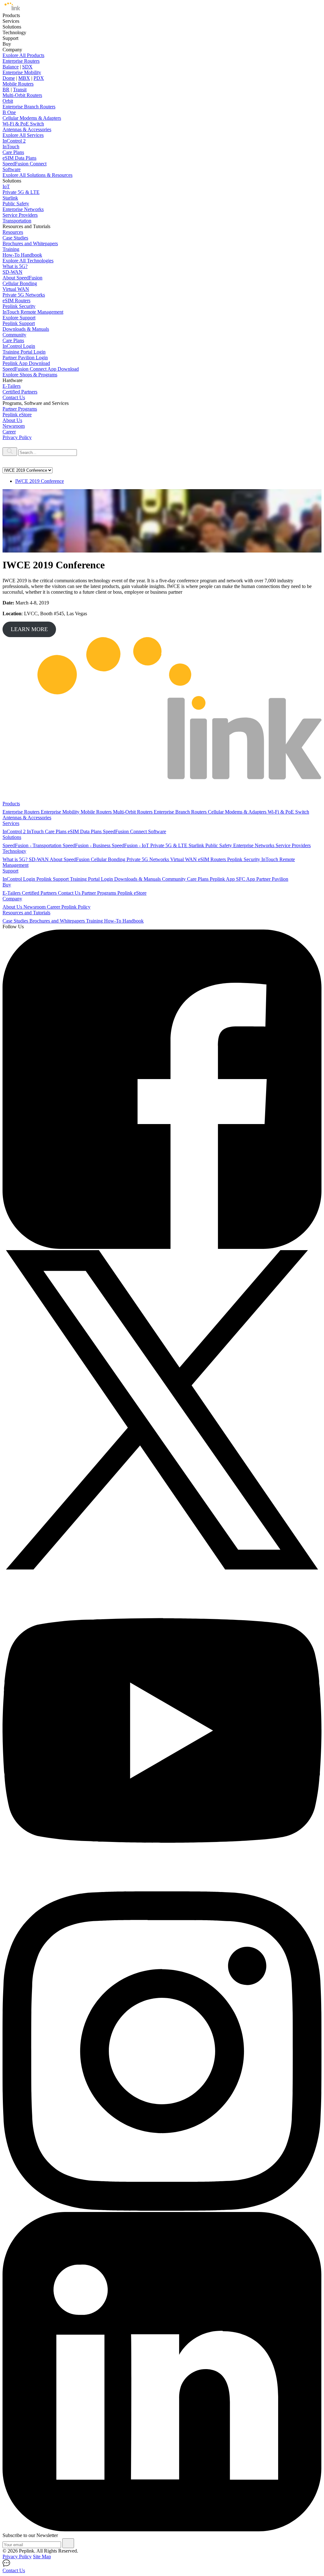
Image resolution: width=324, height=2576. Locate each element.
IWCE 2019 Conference (40, 481)
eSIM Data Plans (19, 158)
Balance (11, 67)
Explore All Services (23, 135)
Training (11, 249)
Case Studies (15, 238)
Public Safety (16, 204)
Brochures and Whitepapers (30, 243)
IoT (6, 186)
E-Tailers (12, 386)
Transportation (17, 221)
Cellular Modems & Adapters (32, 118)
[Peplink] (11, 10)
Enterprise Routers (21, 61)
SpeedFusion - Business (87, 845)
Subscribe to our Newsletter (30, 2535)
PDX (39, 78)
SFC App (246, 879)
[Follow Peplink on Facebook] (162, 1247)
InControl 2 (14, 141)
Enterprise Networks (23, 209)
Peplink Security (19, 306)
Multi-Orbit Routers (22, 95)
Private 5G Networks (24, 295)
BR (6, 89)
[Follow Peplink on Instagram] (162, 2209)
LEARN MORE (29, 629)
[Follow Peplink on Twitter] (162, 1568)
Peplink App (223, 879)
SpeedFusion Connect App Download (41, 369)
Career (9, 432)
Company (12, 899)
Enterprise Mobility (22, 72)
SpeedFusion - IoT (131, 845)
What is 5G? (15, 266)
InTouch (11, 147)
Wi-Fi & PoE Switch (23, 124)
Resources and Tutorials (26, 913)
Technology (14, 851)
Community (14, 335)
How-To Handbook (22, 255)
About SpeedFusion (22, 278)
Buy (7, 885)
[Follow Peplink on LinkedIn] (162, 2530)
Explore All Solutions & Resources (37, 175)
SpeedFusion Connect (25, 164)
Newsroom (14, 426)
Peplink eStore (17, 415)
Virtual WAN (16, 289)
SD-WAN (12, 272)
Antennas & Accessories (27, 129)
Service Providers (20, 215)
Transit (20, 89)
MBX (24, 78)
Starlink (10, 198)
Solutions (12, 837)
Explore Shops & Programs (30, 375)
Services (11, 823)
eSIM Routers (16, 300)
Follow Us (13, 927)
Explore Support (19, 318)
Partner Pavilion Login (25, 358)
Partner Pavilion (272, 879)
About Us (12, 420)
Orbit (8, 101)
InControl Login (19, 346)
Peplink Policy (76, 907)
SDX (27, 67)
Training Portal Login (24, 352)
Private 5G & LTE (21, 192)
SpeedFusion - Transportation (33, 845)
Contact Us (14, 397)
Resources (13, 232)
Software (12, 169)
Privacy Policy (17, 437)
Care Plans (13, 152)
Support (10, 871)
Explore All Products (23, 55)
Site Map (42, 2557)
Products (11, 804)
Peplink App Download (26, 363)
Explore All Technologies (28, 261)
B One (9, 112)
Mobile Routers (18, 84)
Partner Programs (20, 409)
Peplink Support (19, 323)
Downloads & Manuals (26, 329)
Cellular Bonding (20, 283)
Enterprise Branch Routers (29, 107)
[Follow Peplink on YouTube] (162, 1888)
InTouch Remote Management (33, 312)
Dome (9, 78)
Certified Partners (20, 392)
